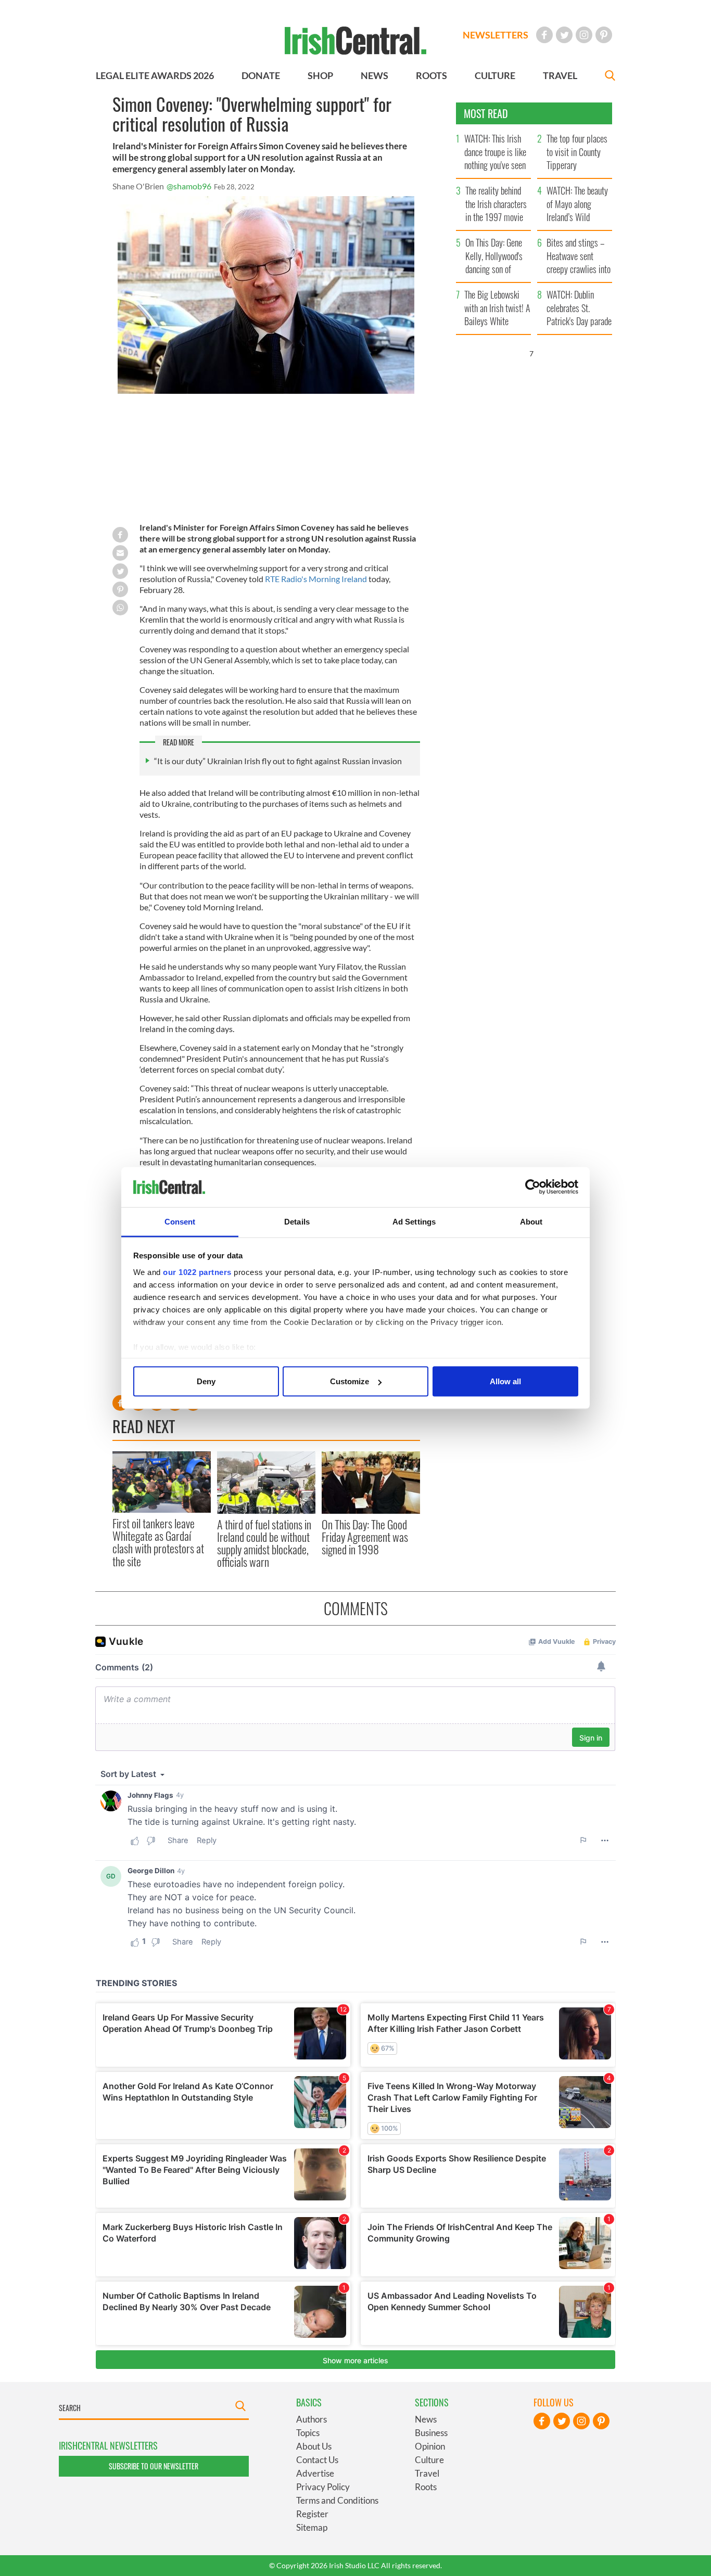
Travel (427, 2473)
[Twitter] (564, 35)
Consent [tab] (180, 1221)
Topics (308, 2433)
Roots (426, 2487)
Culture (429, 2460)
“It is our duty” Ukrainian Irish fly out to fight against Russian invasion (278, 761)
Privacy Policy (323, 2487)
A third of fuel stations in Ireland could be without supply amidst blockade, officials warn (264, 1543)
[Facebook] (544, 35)
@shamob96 (189, 186)
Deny (206, 1381)
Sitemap (312, 2527)
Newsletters (496, 35)
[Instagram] (584, 35)
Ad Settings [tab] (414, 1221)
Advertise (315, 2473)
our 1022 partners (197, 1272)
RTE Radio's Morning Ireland (315, 579)
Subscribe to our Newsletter (154, 2466)
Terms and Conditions (337, 2500)
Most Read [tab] (486, 113)
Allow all (505, 1381)
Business (431, 2433)
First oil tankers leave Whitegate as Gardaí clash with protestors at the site (158, 1542)
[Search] (610, 77)
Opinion (430, 2446)
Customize (350, 1381)
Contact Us (317, 2460)
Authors (312, 2419)
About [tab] (531, 1221)
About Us (314, 2446)
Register (312, 2514)
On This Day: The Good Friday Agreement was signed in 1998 (365, 1537)
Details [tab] (297, 1221)
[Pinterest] (604, 35)
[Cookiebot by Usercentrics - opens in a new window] (533, 1187)
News (426, 2419)
